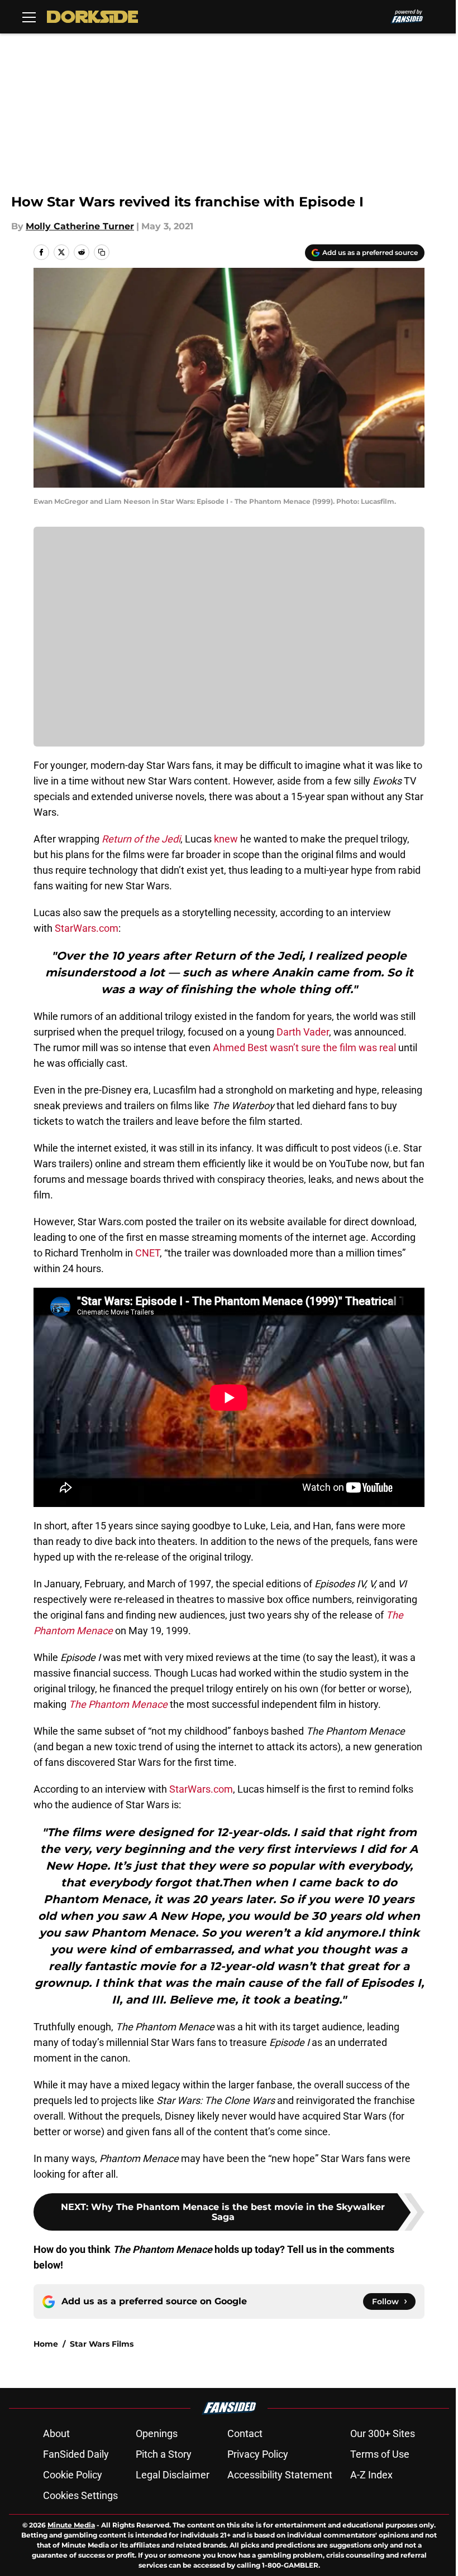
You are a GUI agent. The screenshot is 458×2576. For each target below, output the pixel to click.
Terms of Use (380, 2454)
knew (225, 839)
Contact (245, 2433)
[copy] (102, 252)
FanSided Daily (76, 2454)
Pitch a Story (164, 2454)
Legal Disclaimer (173, 2475)
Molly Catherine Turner (80, 226)
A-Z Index (371, 2475)
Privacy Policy (258, 2454)
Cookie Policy (73, 2475)
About (56, 2433)
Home (46, 2344)
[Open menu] (29, 17)
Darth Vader (303, 1032)
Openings (157, 2433)
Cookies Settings (80, 2495)
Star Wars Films (102, 2344)
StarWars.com (87, 928)
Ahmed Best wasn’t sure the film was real (304, 1048)
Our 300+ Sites (383, 2433)
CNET (147, 1253)
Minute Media (71, 2525)
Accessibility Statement (280, 2475)
